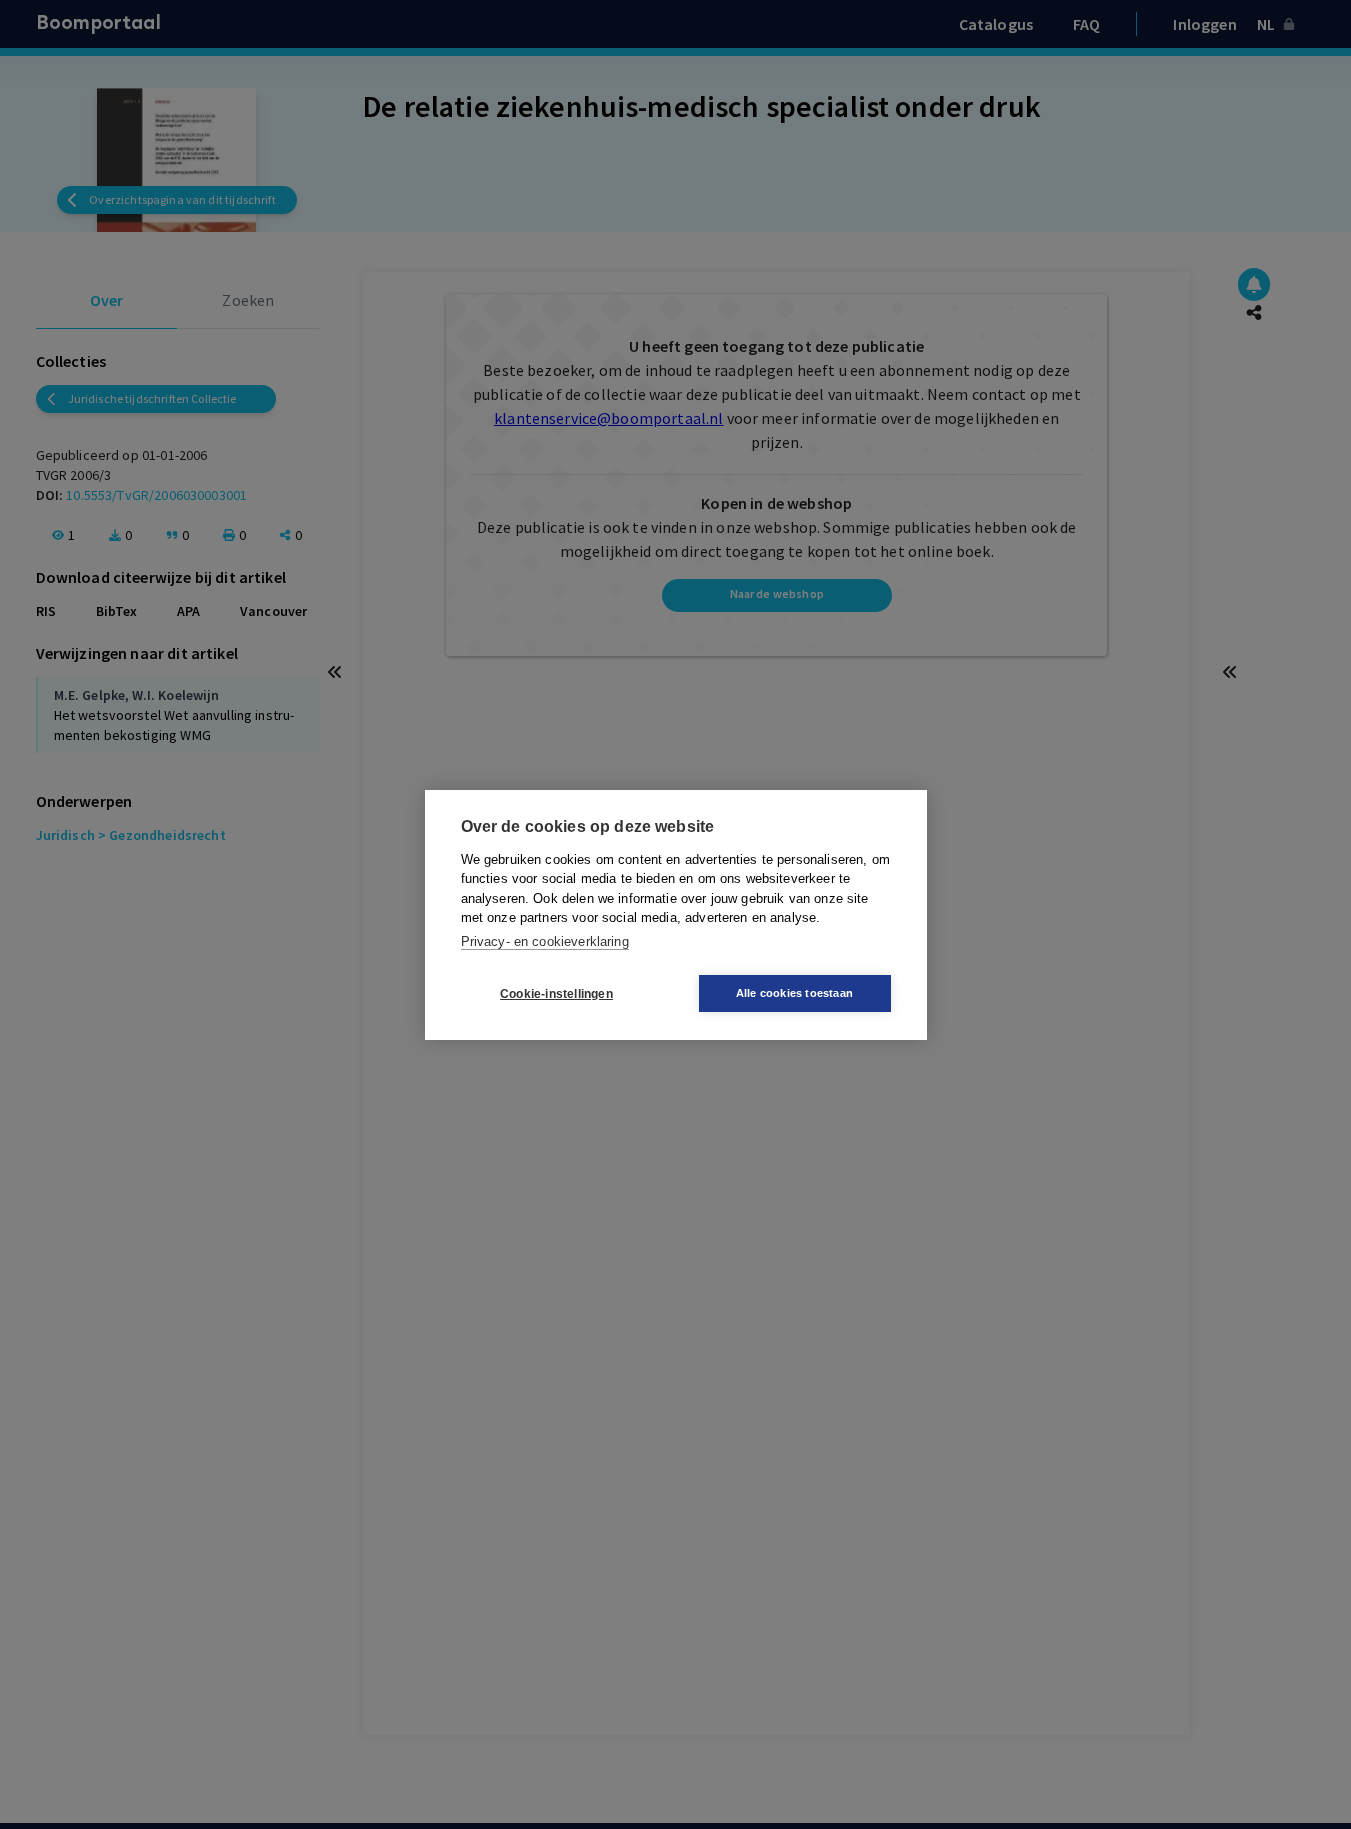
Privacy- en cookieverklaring (545, 940)
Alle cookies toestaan (794, 993)
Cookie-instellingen (556, 993)
